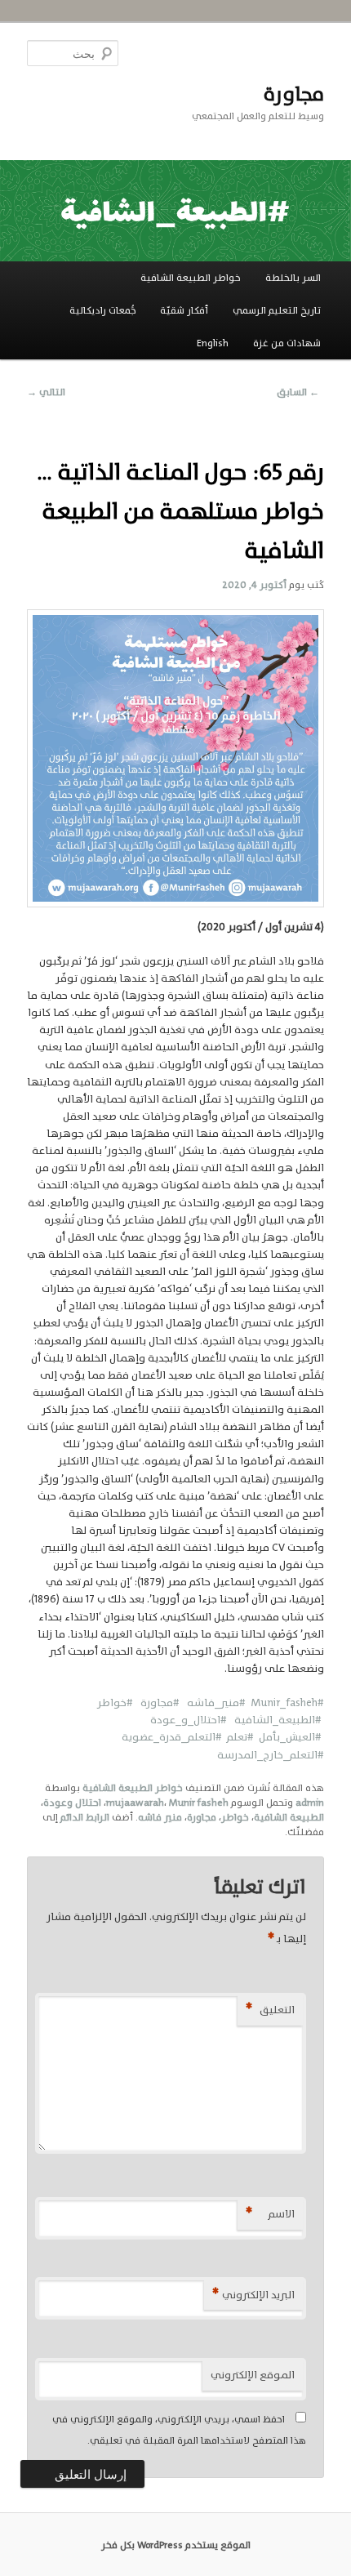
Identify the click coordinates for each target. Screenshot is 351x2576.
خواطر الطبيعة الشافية (191, 278)
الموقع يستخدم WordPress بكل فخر (176, 2545)
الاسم (270, 2214)
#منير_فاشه (216, 1702)
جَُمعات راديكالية (103, 310)
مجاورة (293, 94)
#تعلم (238, 1737)
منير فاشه (160, 1817)
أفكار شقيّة (184, 310)
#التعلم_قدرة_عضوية (172, 1737)
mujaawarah (135, 1803)
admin (310, 1803)
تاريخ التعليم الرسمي (277, 310)
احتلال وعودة (72, 1803)
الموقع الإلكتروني (253, 2375)
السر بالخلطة (293, 278)
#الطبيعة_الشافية (274, 1720)
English (213, 343)
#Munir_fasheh (287, 1702)
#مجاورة (159, 1702)
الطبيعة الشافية (289, 1817)
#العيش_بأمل (288, 1737)
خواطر (235, 1817)
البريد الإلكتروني (253, 2295)
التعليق (270, 2010)
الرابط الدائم (85, 1817)
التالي (46, 392)
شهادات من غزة (287, 343)
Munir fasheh (199, 1803)
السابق (298, 392)
